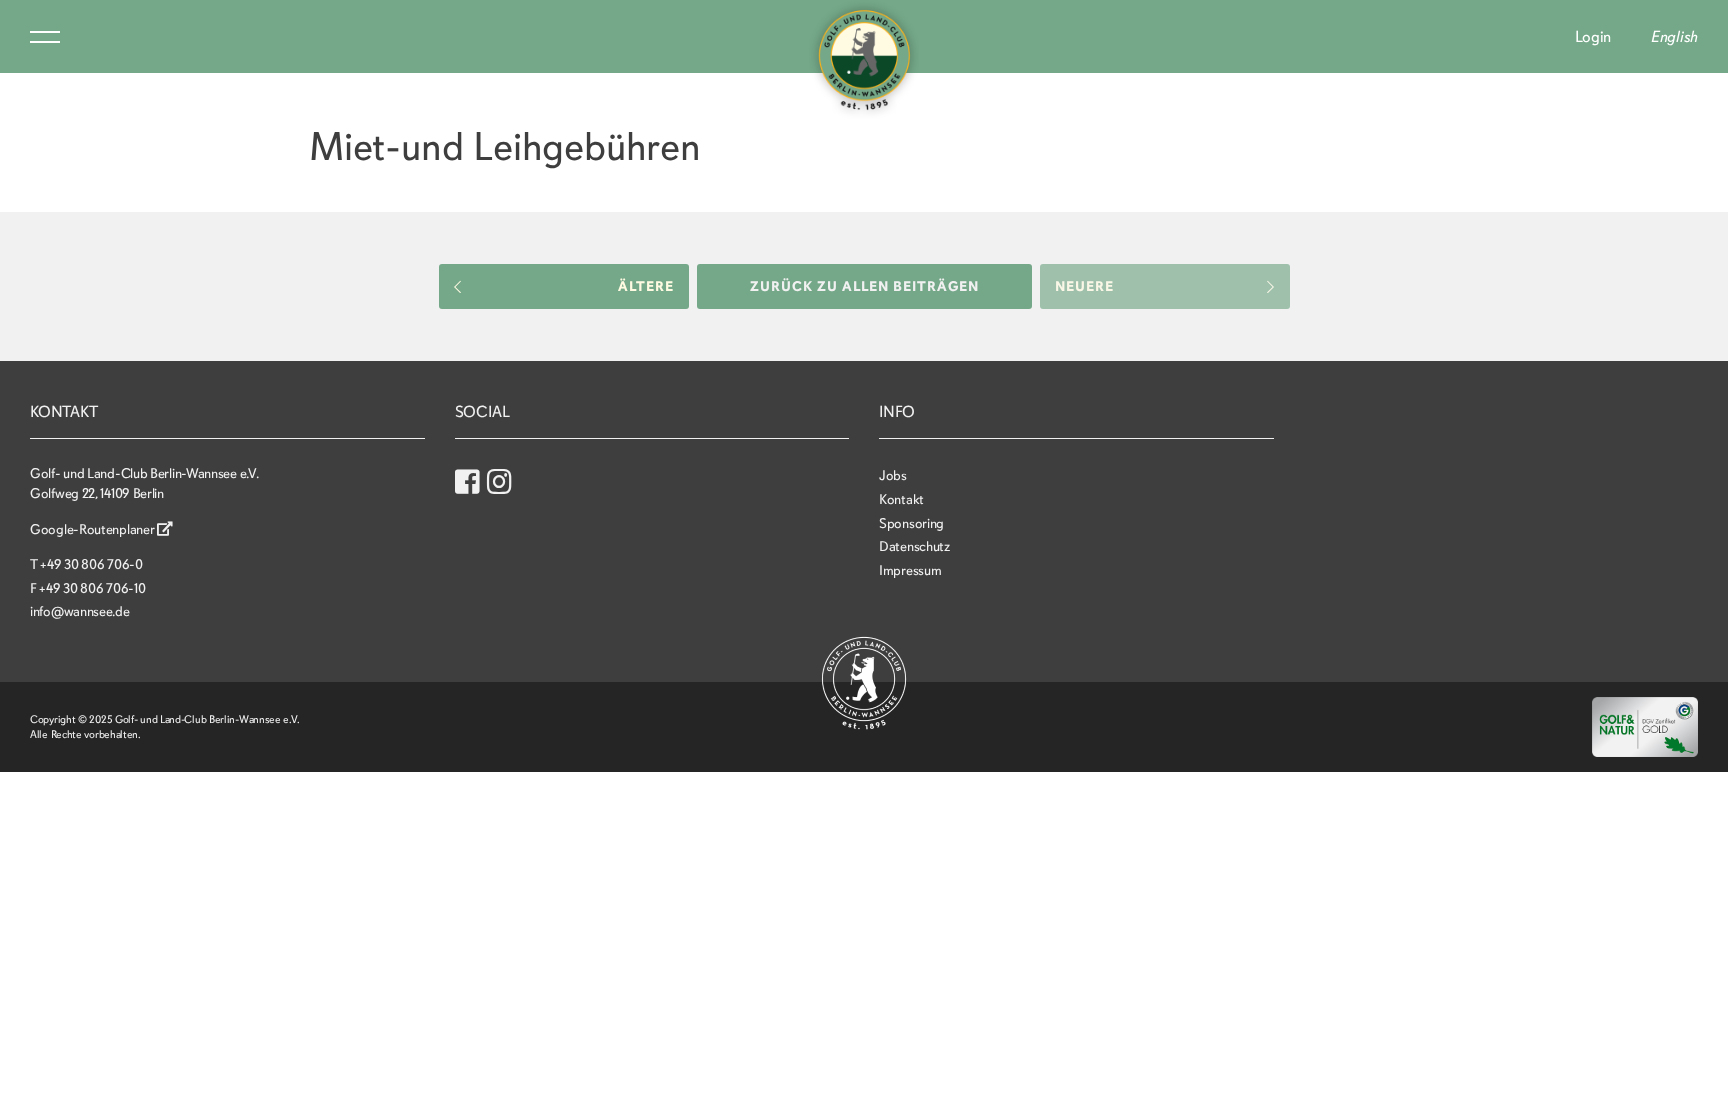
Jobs (893, 475)
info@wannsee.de (80, 611)
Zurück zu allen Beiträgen (864, 286)
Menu (45, 37)
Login (1593, 37)
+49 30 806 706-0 (91, 564)
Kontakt (901, 499)
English (1674, 37)
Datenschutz (914, 546)
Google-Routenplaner (93, 529)
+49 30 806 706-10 (92, 588)
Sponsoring (911, 523)
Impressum (910, 570)
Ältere (646, 286)
